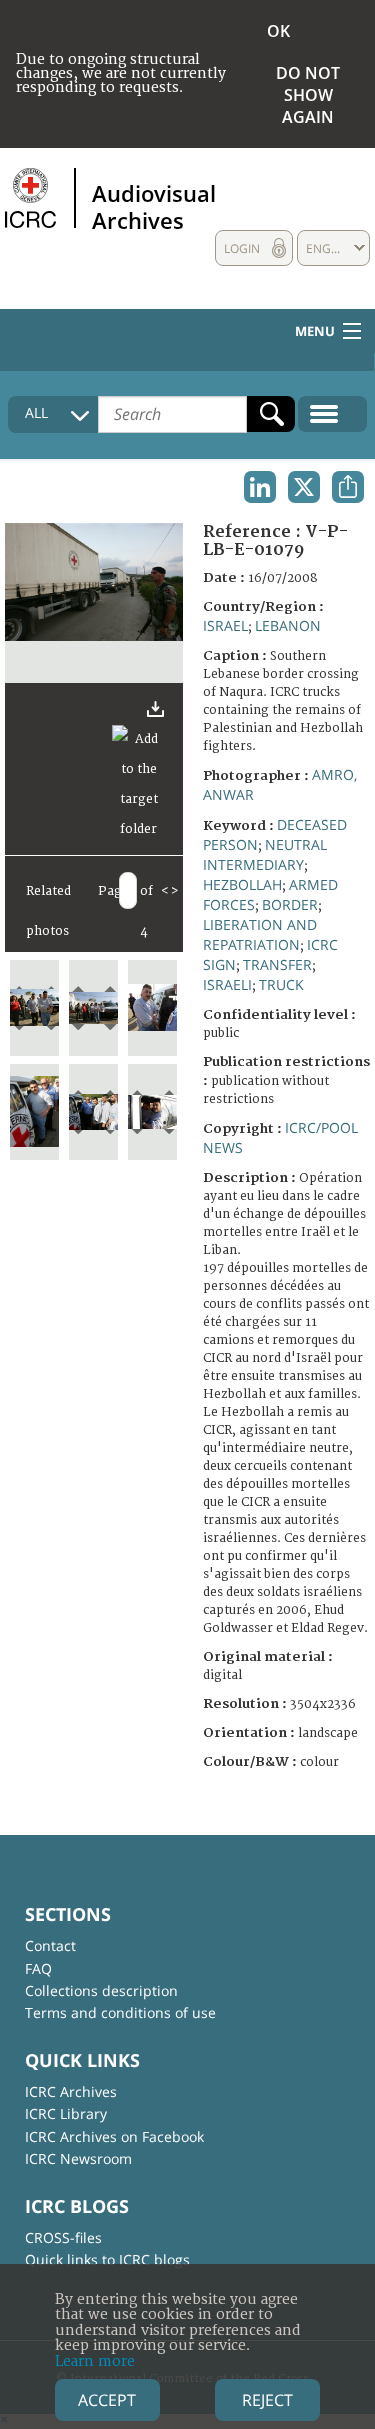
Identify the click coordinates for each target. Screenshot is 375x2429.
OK (278, 31)
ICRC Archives (71, 2091)
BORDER (290, 904)
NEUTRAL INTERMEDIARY (265, 854)
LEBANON (288, 625)
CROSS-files (63, 2237)
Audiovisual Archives (154, 206)
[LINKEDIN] (260, 487)
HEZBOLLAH (242, 884)
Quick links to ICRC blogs (107, 2259)
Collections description (101, 1990)
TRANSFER (277, 964)
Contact (50, 1945)
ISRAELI (227, 984)
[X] (304, 487)
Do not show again (308, 95)
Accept (107, 2400)
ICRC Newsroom (78, 2158)
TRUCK (281, 984)
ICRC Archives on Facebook (114, 2136)
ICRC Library (66, 2113)
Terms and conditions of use (120, 2012)
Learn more (95, 2361)
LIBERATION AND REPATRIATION (260, 934)
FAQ (38, 1968)
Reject (267, 2400)
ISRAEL (225, 625)
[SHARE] (348, 487)
